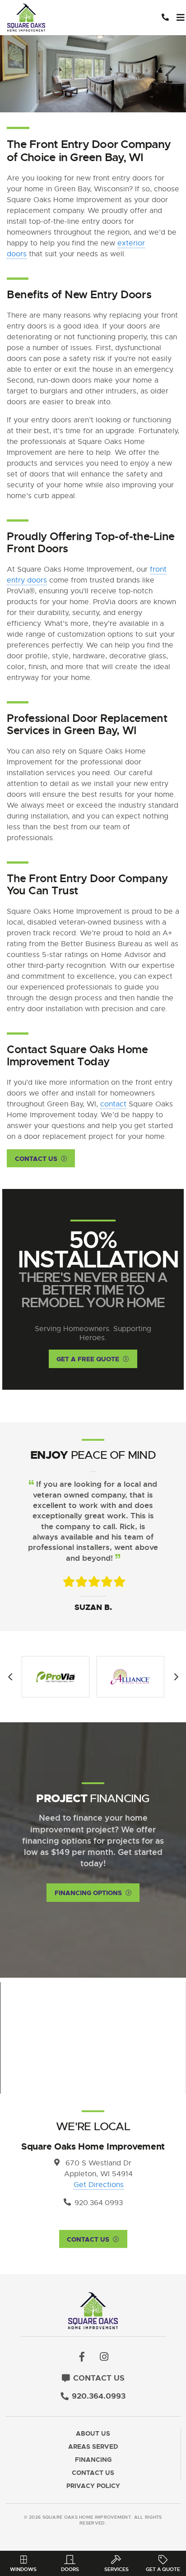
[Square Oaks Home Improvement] (55, 18)
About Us (93, 2434)
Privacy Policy (93, 2486)
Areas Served (93, 2447)
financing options (88, 1893)
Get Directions (99, 2185)
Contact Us (36, 1159)
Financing (93, 2460)
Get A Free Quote (88, 1359)
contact (113, 1104)
